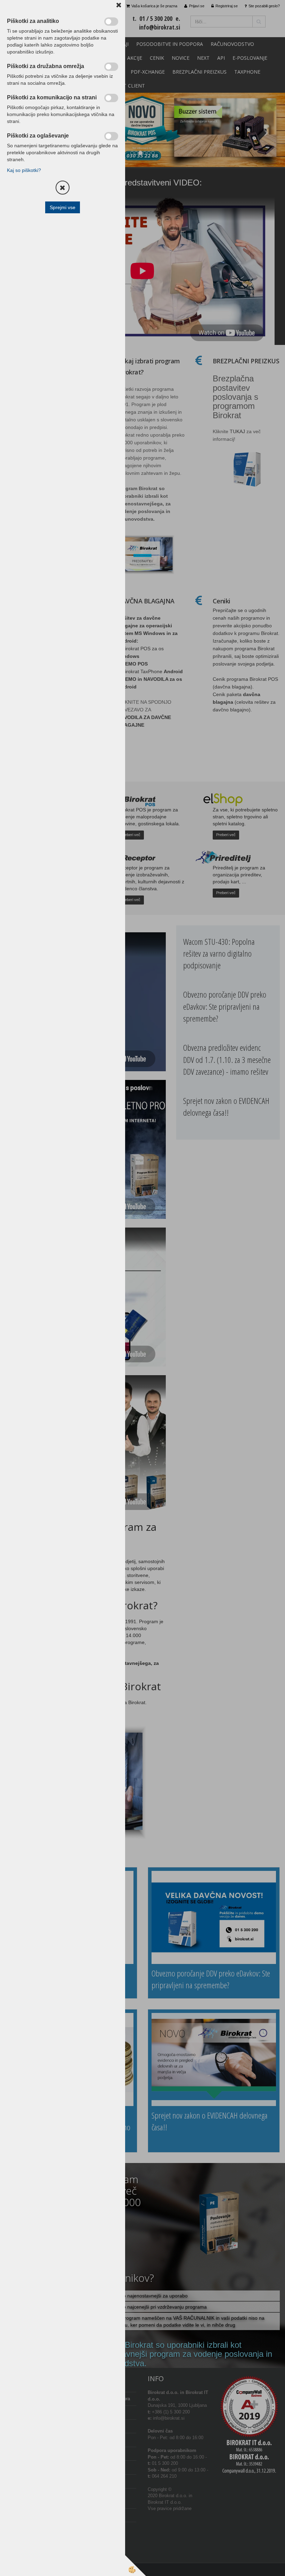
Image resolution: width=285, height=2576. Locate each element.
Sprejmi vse (63, 207)
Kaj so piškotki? (24, 170)
